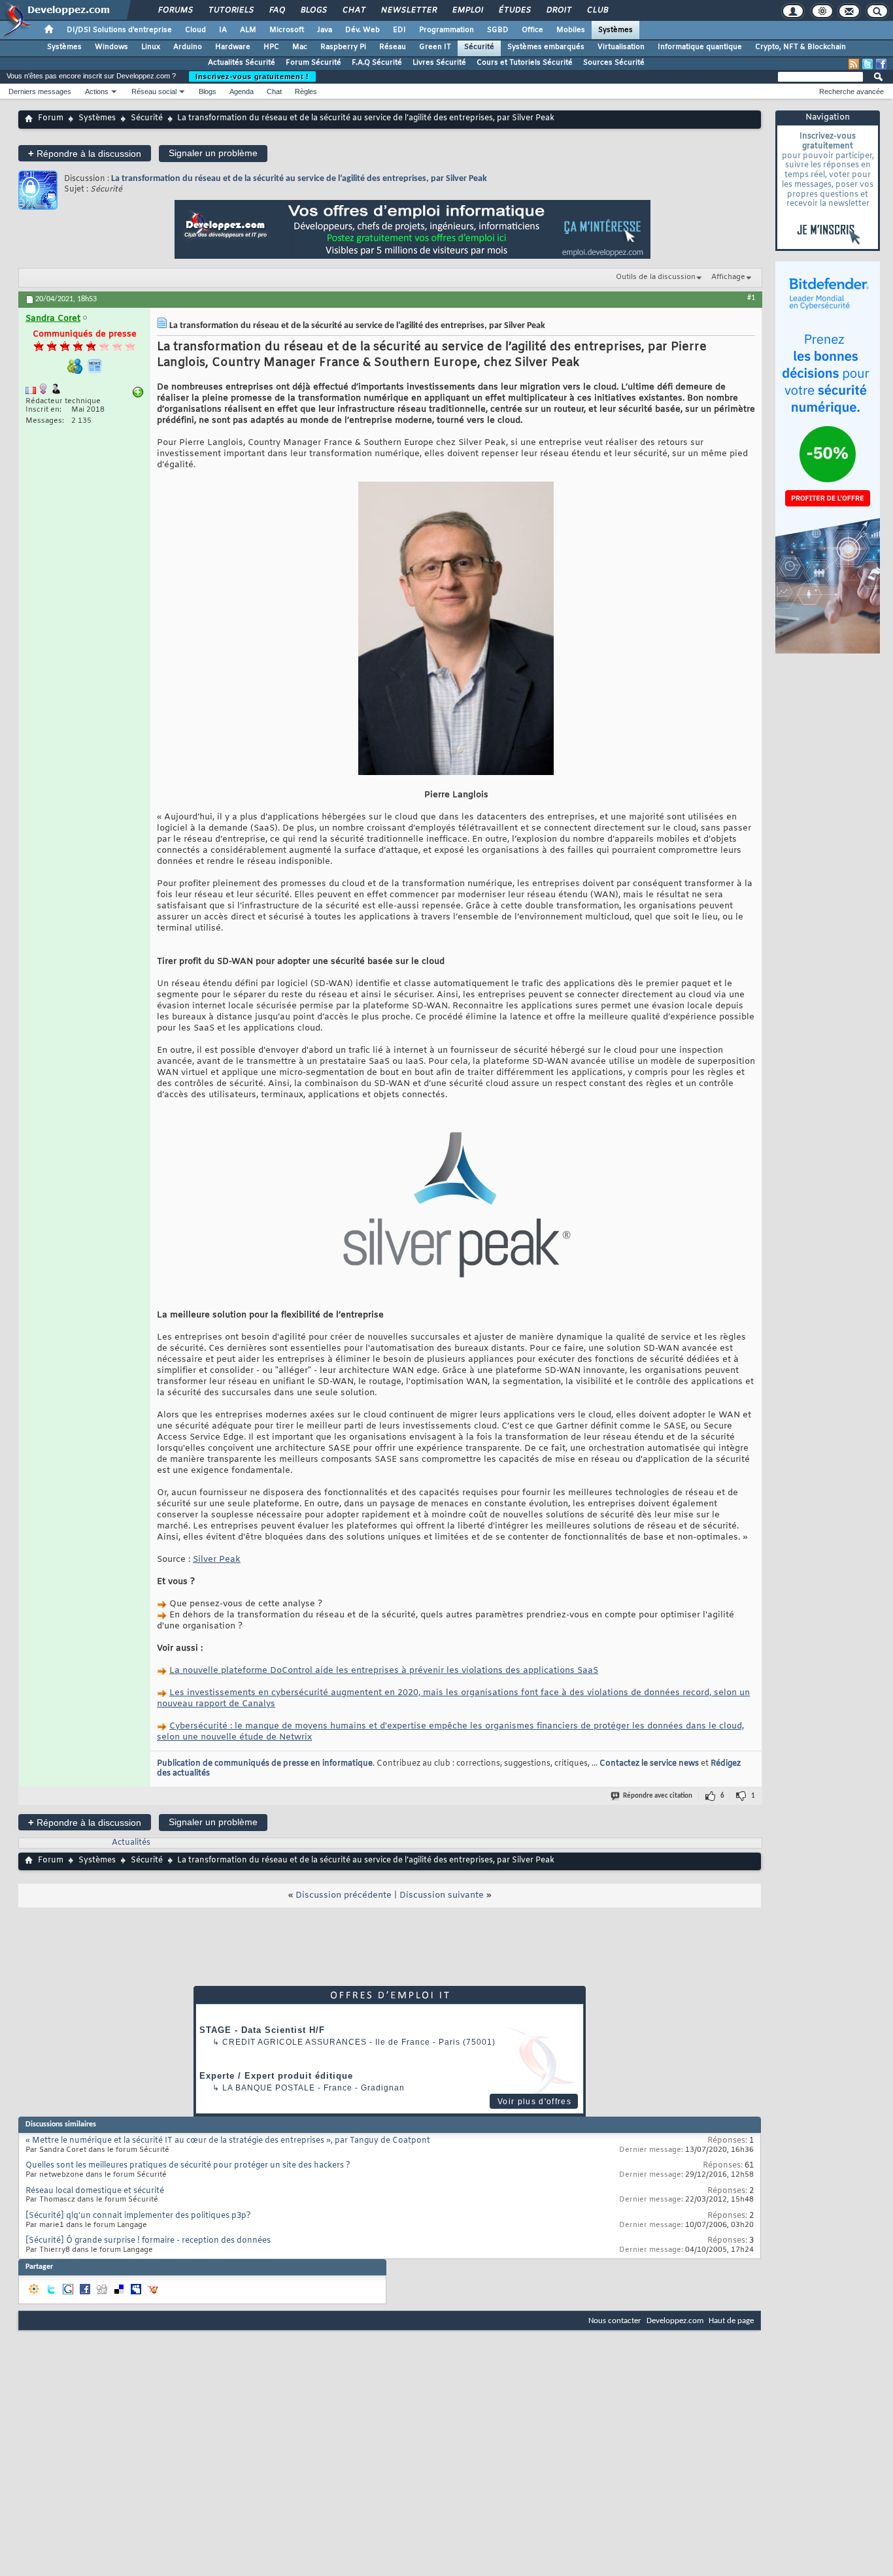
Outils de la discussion (656, 277)
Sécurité (479, 47)
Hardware (233, 47)
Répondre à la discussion (85, 153)
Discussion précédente (344, 1895)
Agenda (242, 91)
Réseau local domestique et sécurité (95, 2191)
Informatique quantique (700, 47)
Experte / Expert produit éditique (276, 2076)
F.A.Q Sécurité (377, 63)
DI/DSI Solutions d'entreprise (119, 30)
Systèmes (615, 30)
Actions (97, 91)
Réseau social (154, 91)
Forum (51, 118)
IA (223, 30)
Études (514, 10)
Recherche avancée (851, 91)
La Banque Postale (269, 2088)
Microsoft (287, 30)
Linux (151, 47)
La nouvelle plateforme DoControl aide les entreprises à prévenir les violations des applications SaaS (384, 1671)
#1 (751, 298)
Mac (300, 47)
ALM (248, 30)
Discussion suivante (442, 1895)
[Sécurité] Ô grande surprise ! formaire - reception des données (148, 2241)
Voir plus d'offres (534, 2102)
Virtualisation (621, 47)
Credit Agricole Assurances (295, 2042)
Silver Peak (217, 1560)
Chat (353, 10)
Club (597, 10)
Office (532, 30)
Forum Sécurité (313, 63)
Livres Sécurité (439, 63)
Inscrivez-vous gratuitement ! (252, 76)
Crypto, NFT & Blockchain (800, 47)
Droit (558, 10)
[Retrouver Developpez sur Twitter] (868, 64)
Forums (175, 10)
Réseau (393, 47)
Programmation (446, 30)
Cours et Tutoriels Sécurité (525, 63)
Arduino (188, 47)
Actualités (131, 1843)
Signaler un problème (213, 153)
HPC (271, 47)
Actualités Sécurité (242, 63)
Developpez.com (675, 2321)
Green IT (435, 47)
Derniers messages (40, 91)
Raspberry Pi (343, 47)
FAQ (277, 10)
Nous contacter (615, 2321)
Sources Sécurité (614, 63)
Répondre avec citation (658, 1796)
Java (325, 30)
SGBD (498, 30)
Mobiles (571, 30)
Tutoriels (230, 10)
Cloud (195, 30)
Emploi (467, 10)
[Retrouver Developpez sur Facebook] (881, 64)
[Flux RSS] (854, 64)
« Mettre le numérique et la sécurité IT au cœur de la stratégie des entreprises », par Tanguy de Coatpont (228, 2141)
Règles (306, 91)
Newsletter (408, 10)
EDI (399, 30)
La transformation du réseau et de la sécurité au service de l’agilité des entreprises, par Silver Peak (299, 179)
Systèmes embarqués (546, 47)
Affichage (728, 277)
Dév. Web (362, 30)
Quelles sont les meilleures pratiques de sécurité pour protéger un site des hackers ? (188, 2166)
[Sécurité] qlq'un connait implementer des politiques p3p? (138, 2216)
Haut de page (731, 2321)
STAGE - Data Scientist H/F (262, 2030)
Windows (111, 47)
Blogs (313, 10)
